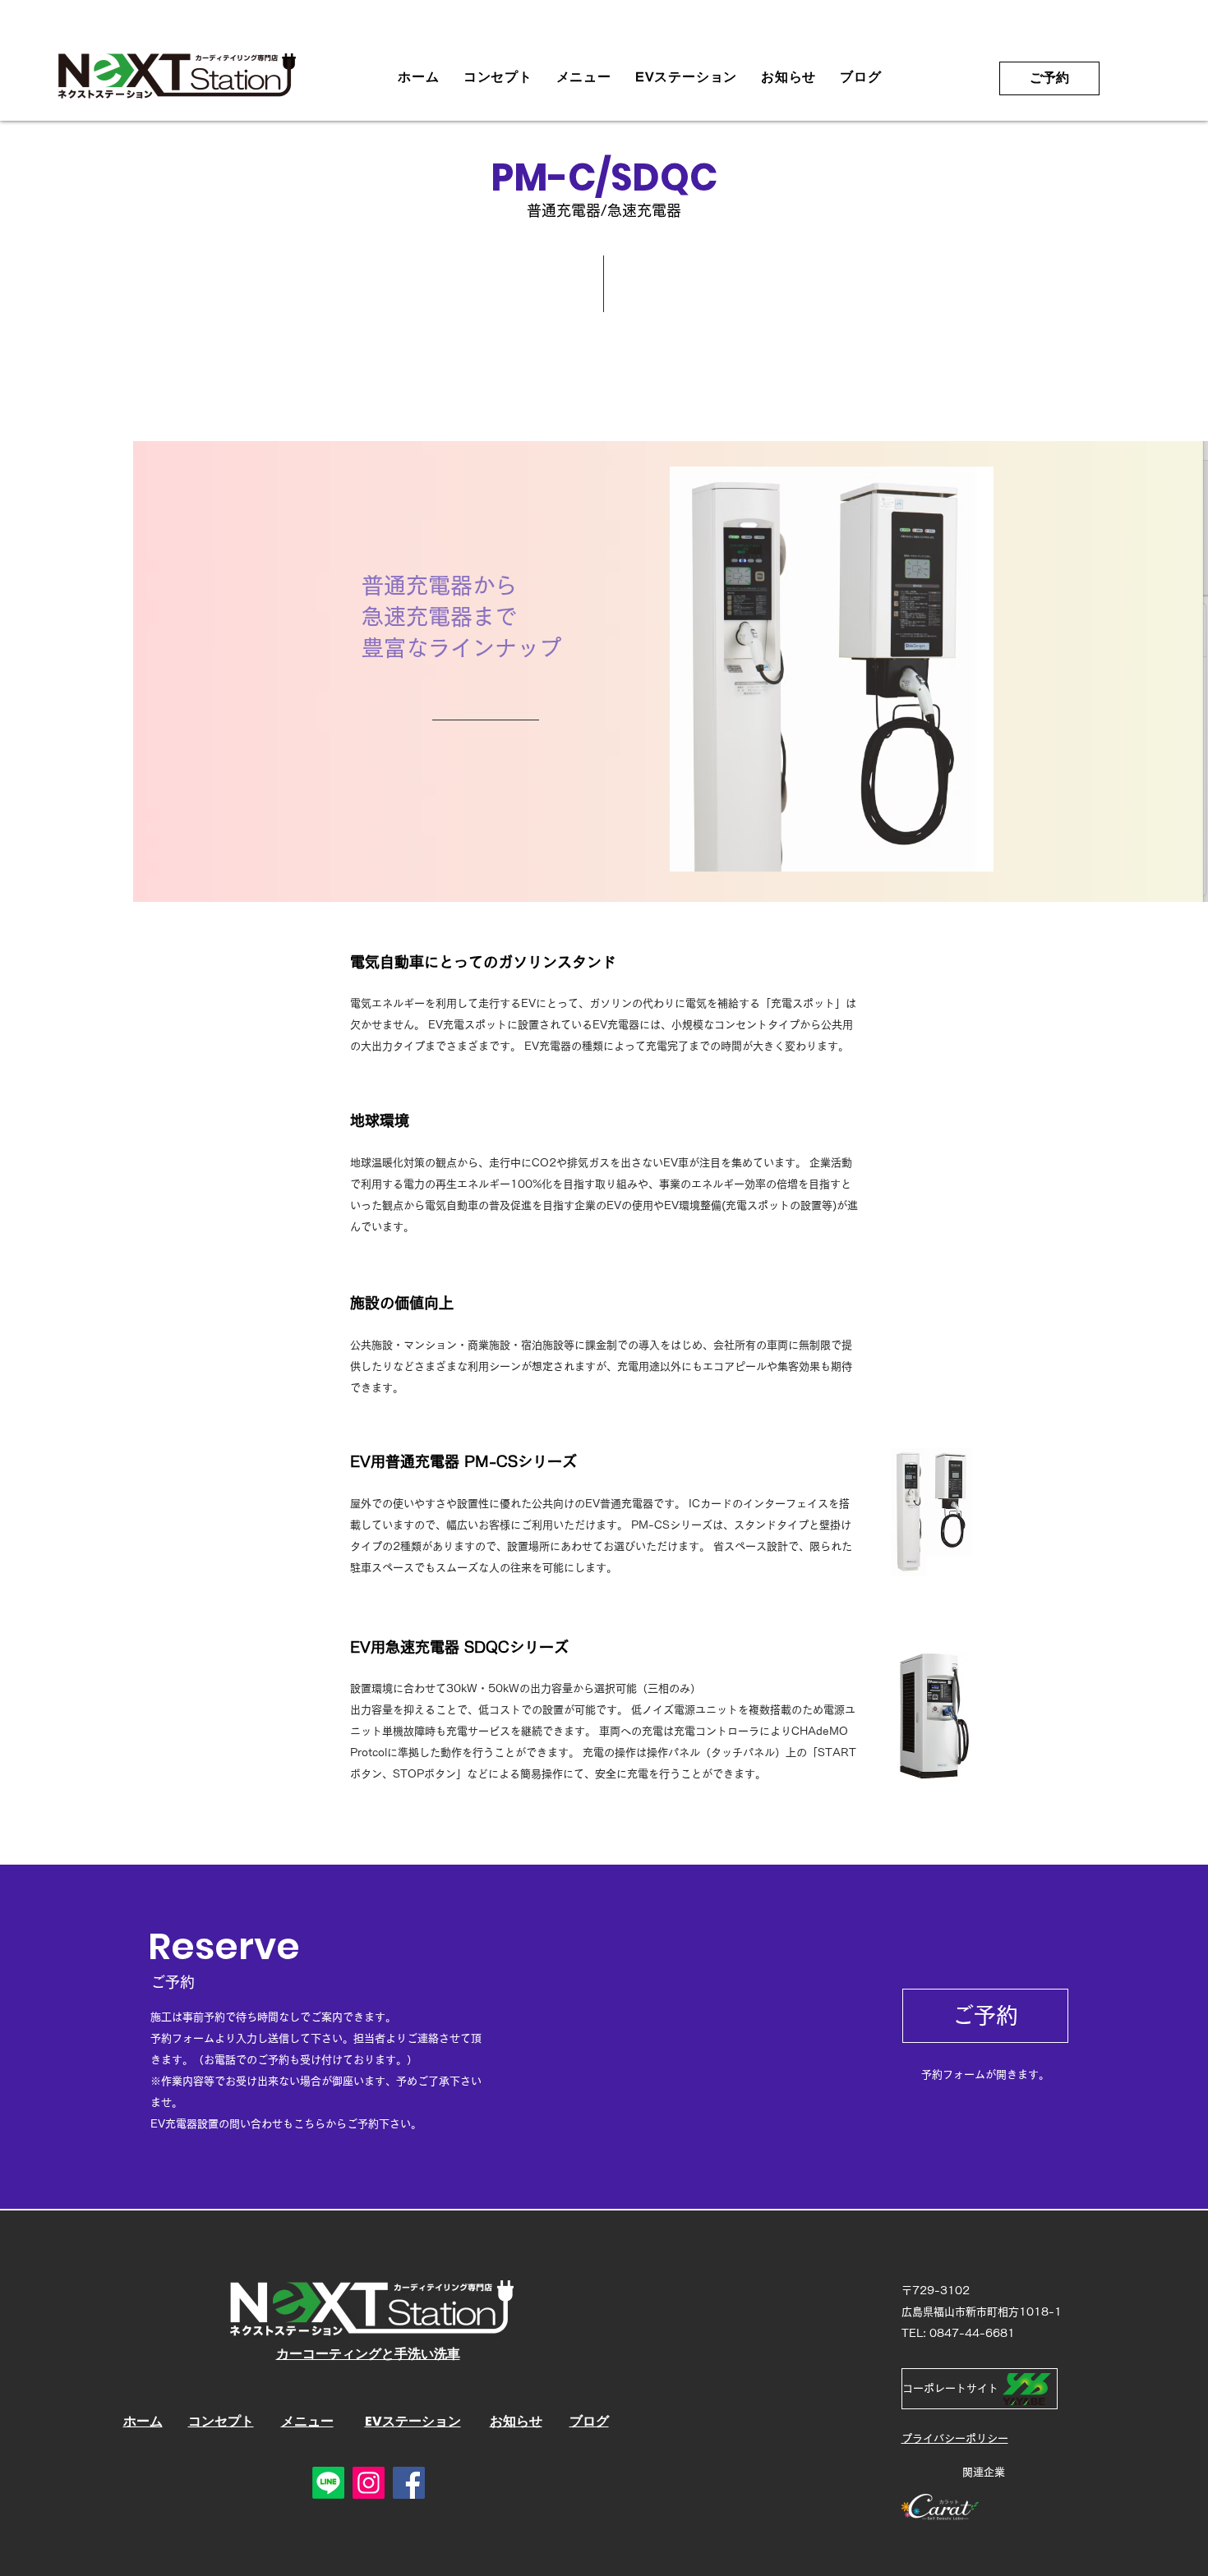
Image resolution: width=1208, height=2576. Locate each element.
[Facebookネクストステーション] (409, 2483)
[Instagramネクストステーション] (369, 2483)
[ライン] (328, 2483)
